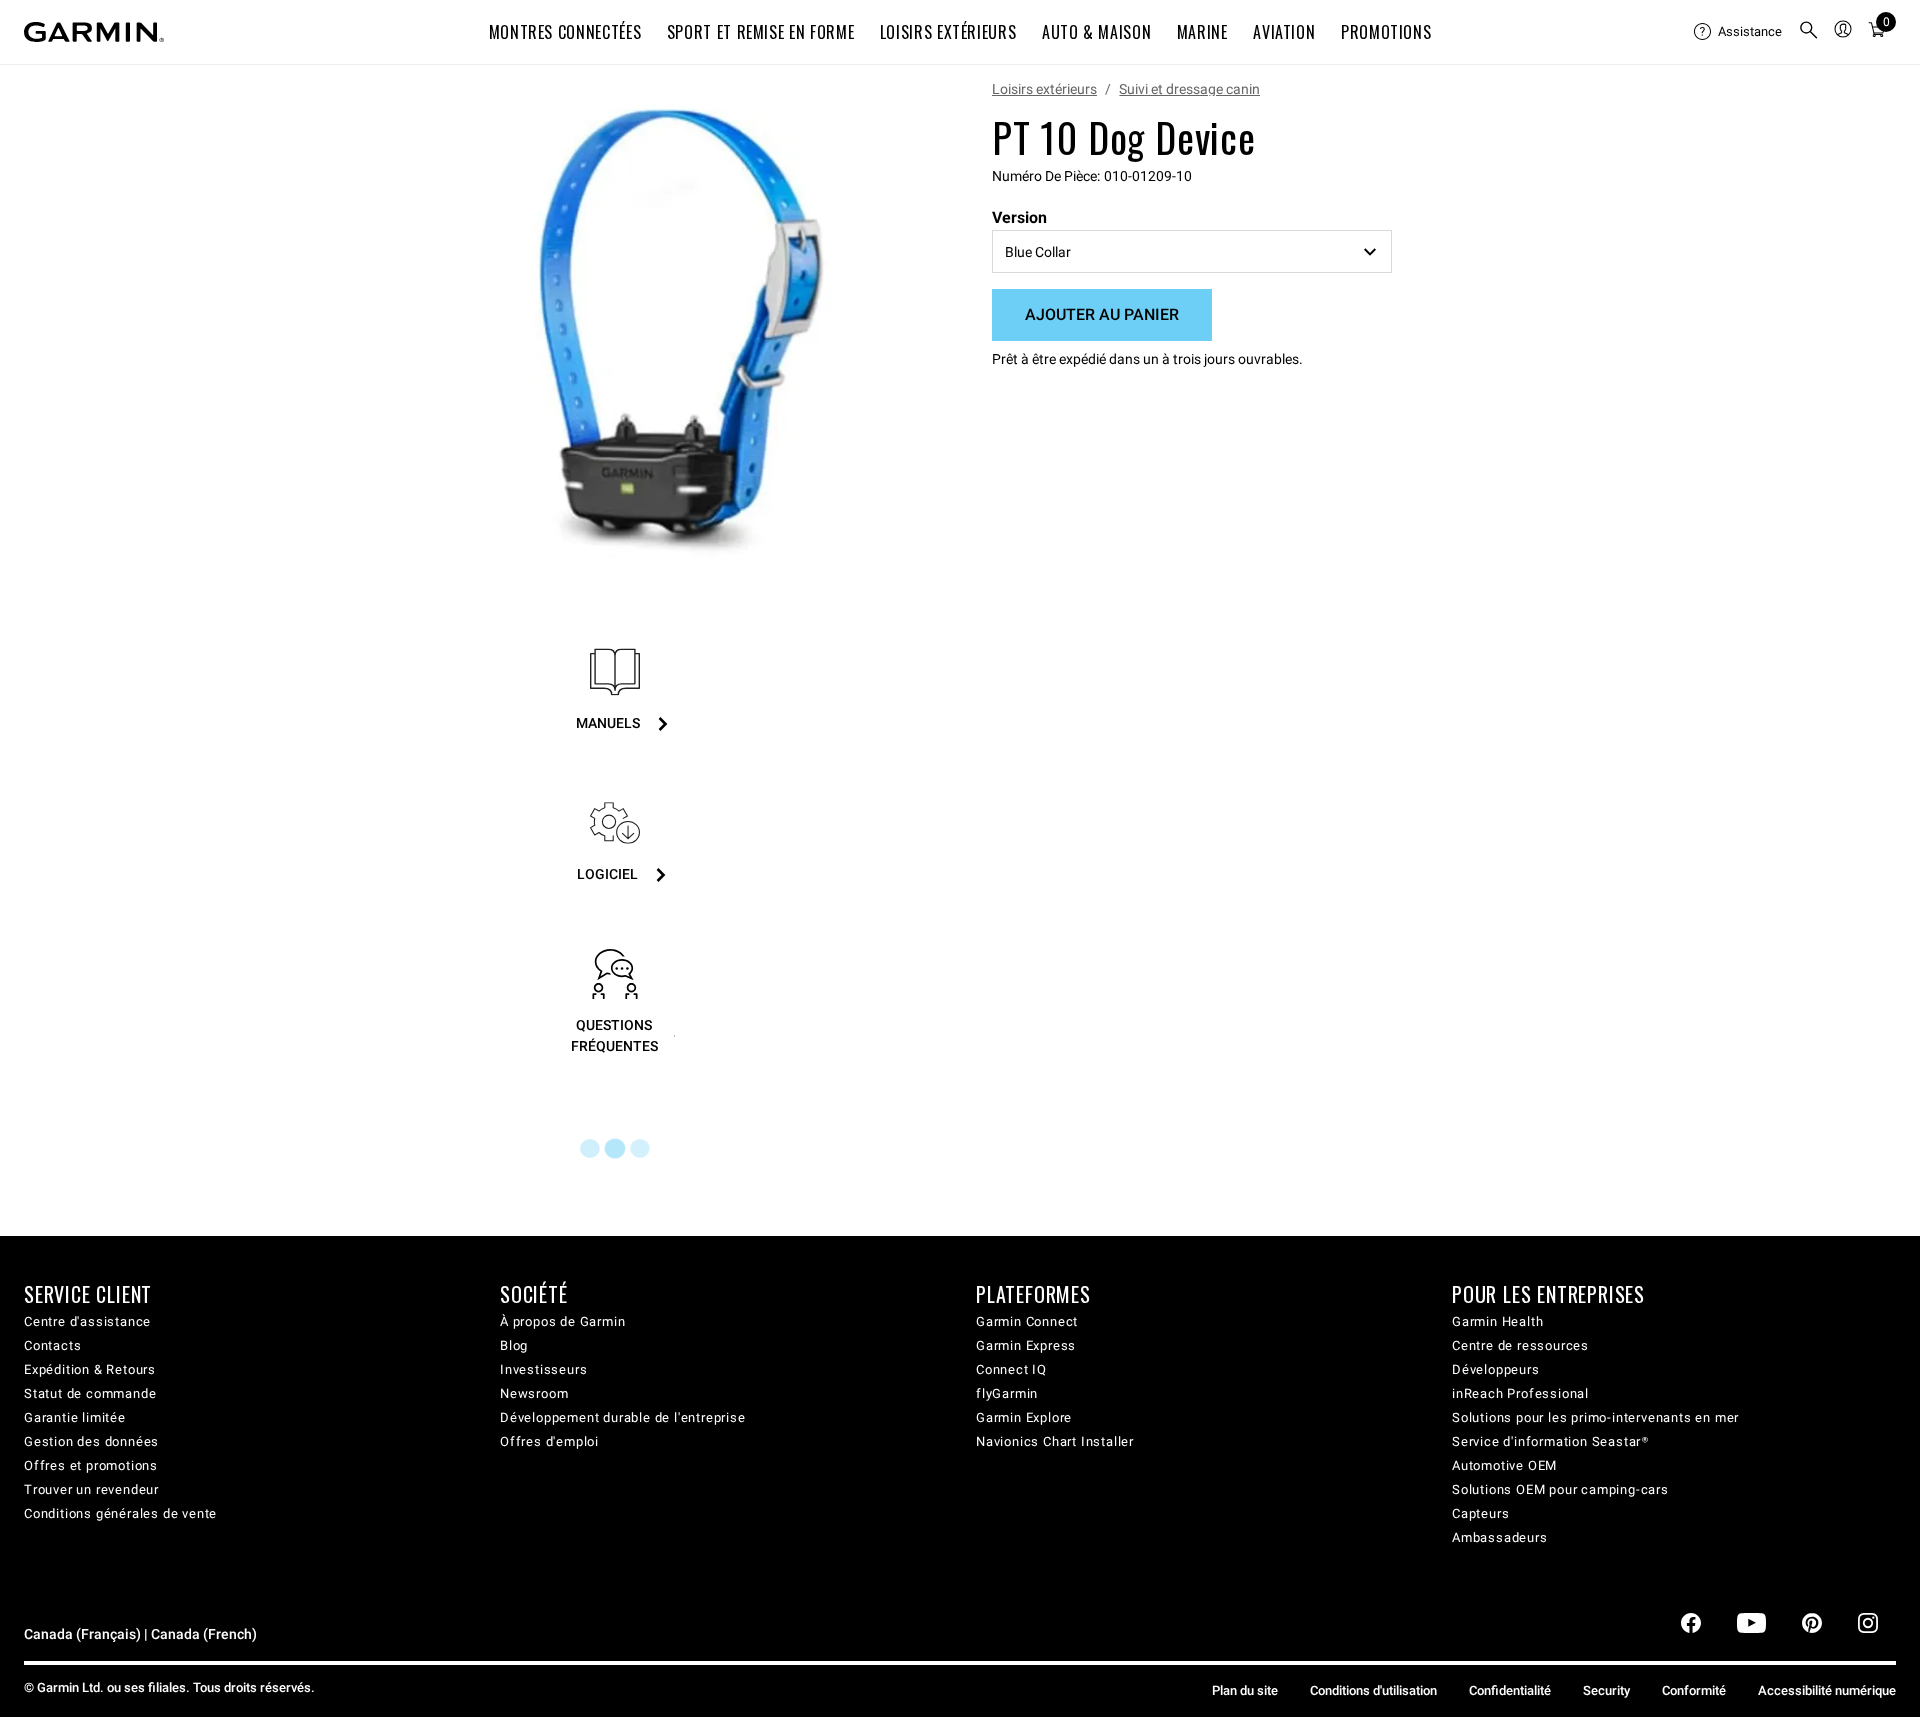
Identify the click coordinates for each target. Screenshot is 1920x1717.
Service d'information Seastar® (1550, 1441)
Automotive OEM (1504, 1465)
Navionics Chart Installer (1055, 1441)
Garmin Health (1497, 1321)
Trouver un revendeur (91, 1489)
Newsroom (534, 1393)
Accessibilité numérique (1827, 1690)
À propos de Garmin (562, 1321)
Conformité (1694, 1690)
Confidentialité (1510, 1690)
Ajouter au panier (1102, 314)
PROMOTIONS (1386, 32)
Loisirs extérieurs (1044, 89)
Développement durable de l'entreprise (623, 1417)
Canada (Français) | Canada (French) (140, 1634)
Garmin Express (1026, 1345)
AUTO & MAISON (1096, 32)
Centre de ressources (1520, 1345)
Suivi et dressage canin (1189, 89)
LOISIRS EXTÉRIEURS (948, 32)
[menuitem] (1738, 32)
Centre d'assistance (87, 1321)
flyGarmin (1007, 1393)
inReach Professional (1520, 1393)
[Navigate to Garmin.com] (94, 32)
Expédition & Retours (90, 1369)
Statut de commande (90, 1393)
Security (1606, 1690)
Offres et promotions (91, 1465)
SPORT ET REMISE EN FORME (760, 32)
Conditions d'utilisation (1373, 1690)
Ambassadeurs (1500, 1537)
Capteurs (1480, 1513)
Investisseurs (543, 1369)
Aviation (1284, 32)
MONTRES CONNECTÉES (565, 32)
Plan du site (1245, 1690)
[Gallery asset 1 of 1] (672, 323)
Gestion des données (91, 1441)
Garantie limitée (75, 1417)
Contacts (52, 1345)
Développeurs (1496, 1369)
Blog (514, 1345)
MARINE (1202, 32)
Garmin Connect (1027, 1321)
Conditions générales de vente (120, 1513)
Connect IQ (1011, 1369)
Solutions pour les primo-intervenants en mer (1595, 1417)
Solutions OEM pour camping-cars (1560, 1489)
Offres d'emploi (549, 1441)
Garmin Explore (1024, 1417)
